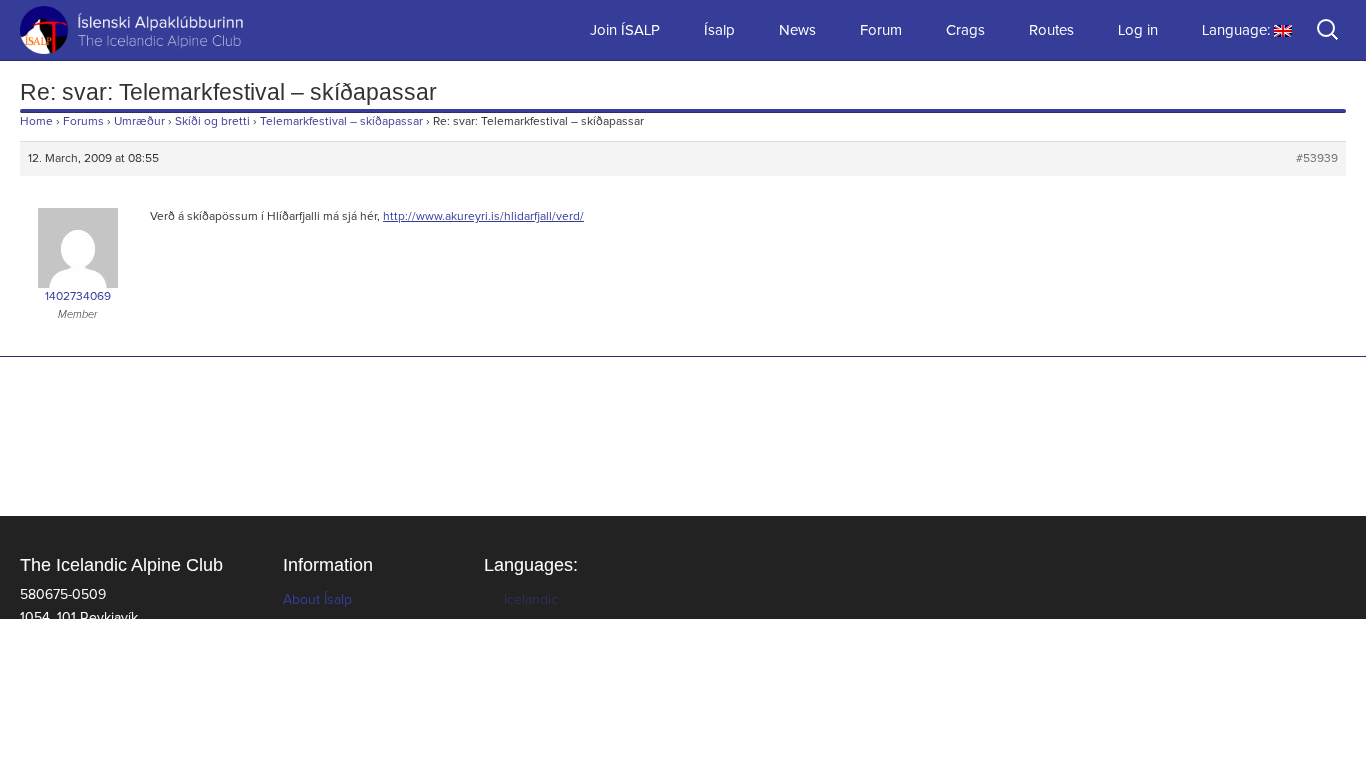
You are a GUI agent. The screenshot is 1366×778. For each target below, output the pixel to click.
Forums (83, 122)
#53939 (1317, 159)
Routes (1051, 30)
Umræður (139, 122)
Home (36, 122)
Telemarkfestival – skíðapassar (341, 122)
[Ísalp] (100, 30)
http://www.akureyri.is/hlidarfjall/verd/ (483, 217)
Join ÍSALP (625, 30)
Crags (965, 30)
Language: (1238, 30)
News (797, 30)
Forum (881, 30)
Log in (1138, 30)
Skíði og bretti (212, 122)
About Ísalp (317, 600)
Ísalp (719, 30)
